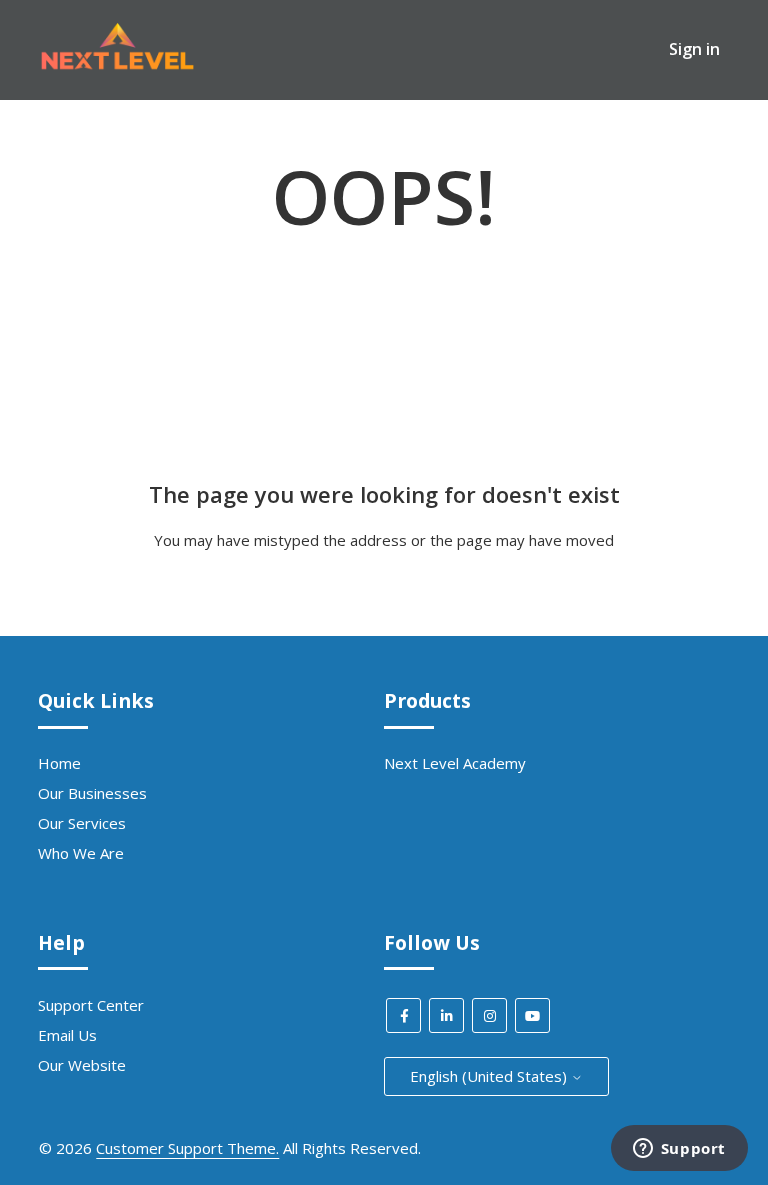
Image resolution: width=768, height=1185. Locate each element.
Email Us (67, 1035)
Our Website (82, 1065)
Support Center (91, 1005)
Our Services (82, 823)
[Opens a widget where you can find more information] (679, 1150)
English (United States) (490, 1076)
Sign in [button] (694, 49)
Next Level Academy (455, 763)
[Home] (117, 66)
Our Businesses (92, 793)
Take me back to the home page (384, 580)
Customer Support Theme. (187, 1148)
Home (59, 763)
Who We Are (81, 853)
